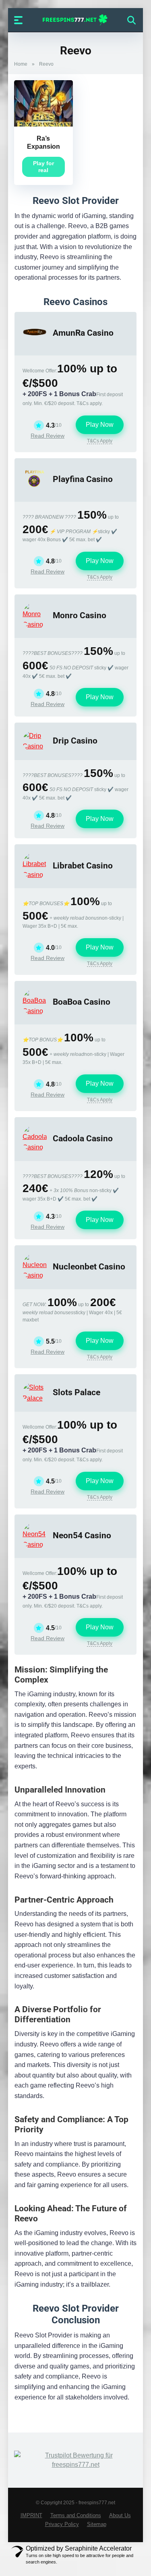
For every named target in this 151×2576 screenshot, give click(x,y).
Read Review (48, 436)
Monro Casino (80, 615)
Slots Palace (77, 1392)
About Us (120, 2516)
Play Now (100, 425)
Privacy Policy (62, 2524)
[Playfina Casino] (35, 488)
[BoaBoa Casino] (35, 1011)
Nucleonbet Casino (89, 1266)
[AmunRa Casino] (35, 342)
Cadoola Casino (83, 1138)
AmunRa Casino (83, 333)
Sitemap (97, 2524)
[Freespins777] (75, 20)
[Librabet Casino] (35, 875)
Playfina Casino (83, 479)
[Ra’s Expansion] (43, 124)
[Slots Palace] (35, 1398)
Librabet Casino (83, 865)
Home (21, 64)
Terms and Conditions (76, 2516)
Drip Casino (75, 741)
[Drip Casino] (35, 746)
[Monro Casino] (35, 624)
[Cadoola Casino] (35, 1147)
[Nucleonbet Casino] (35, 1275)
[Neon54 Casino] (35, 1545)
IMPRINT (31, 2516)
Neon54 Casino (82, 1535)
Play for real (43, 167)
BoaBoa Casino (82, 1002)
